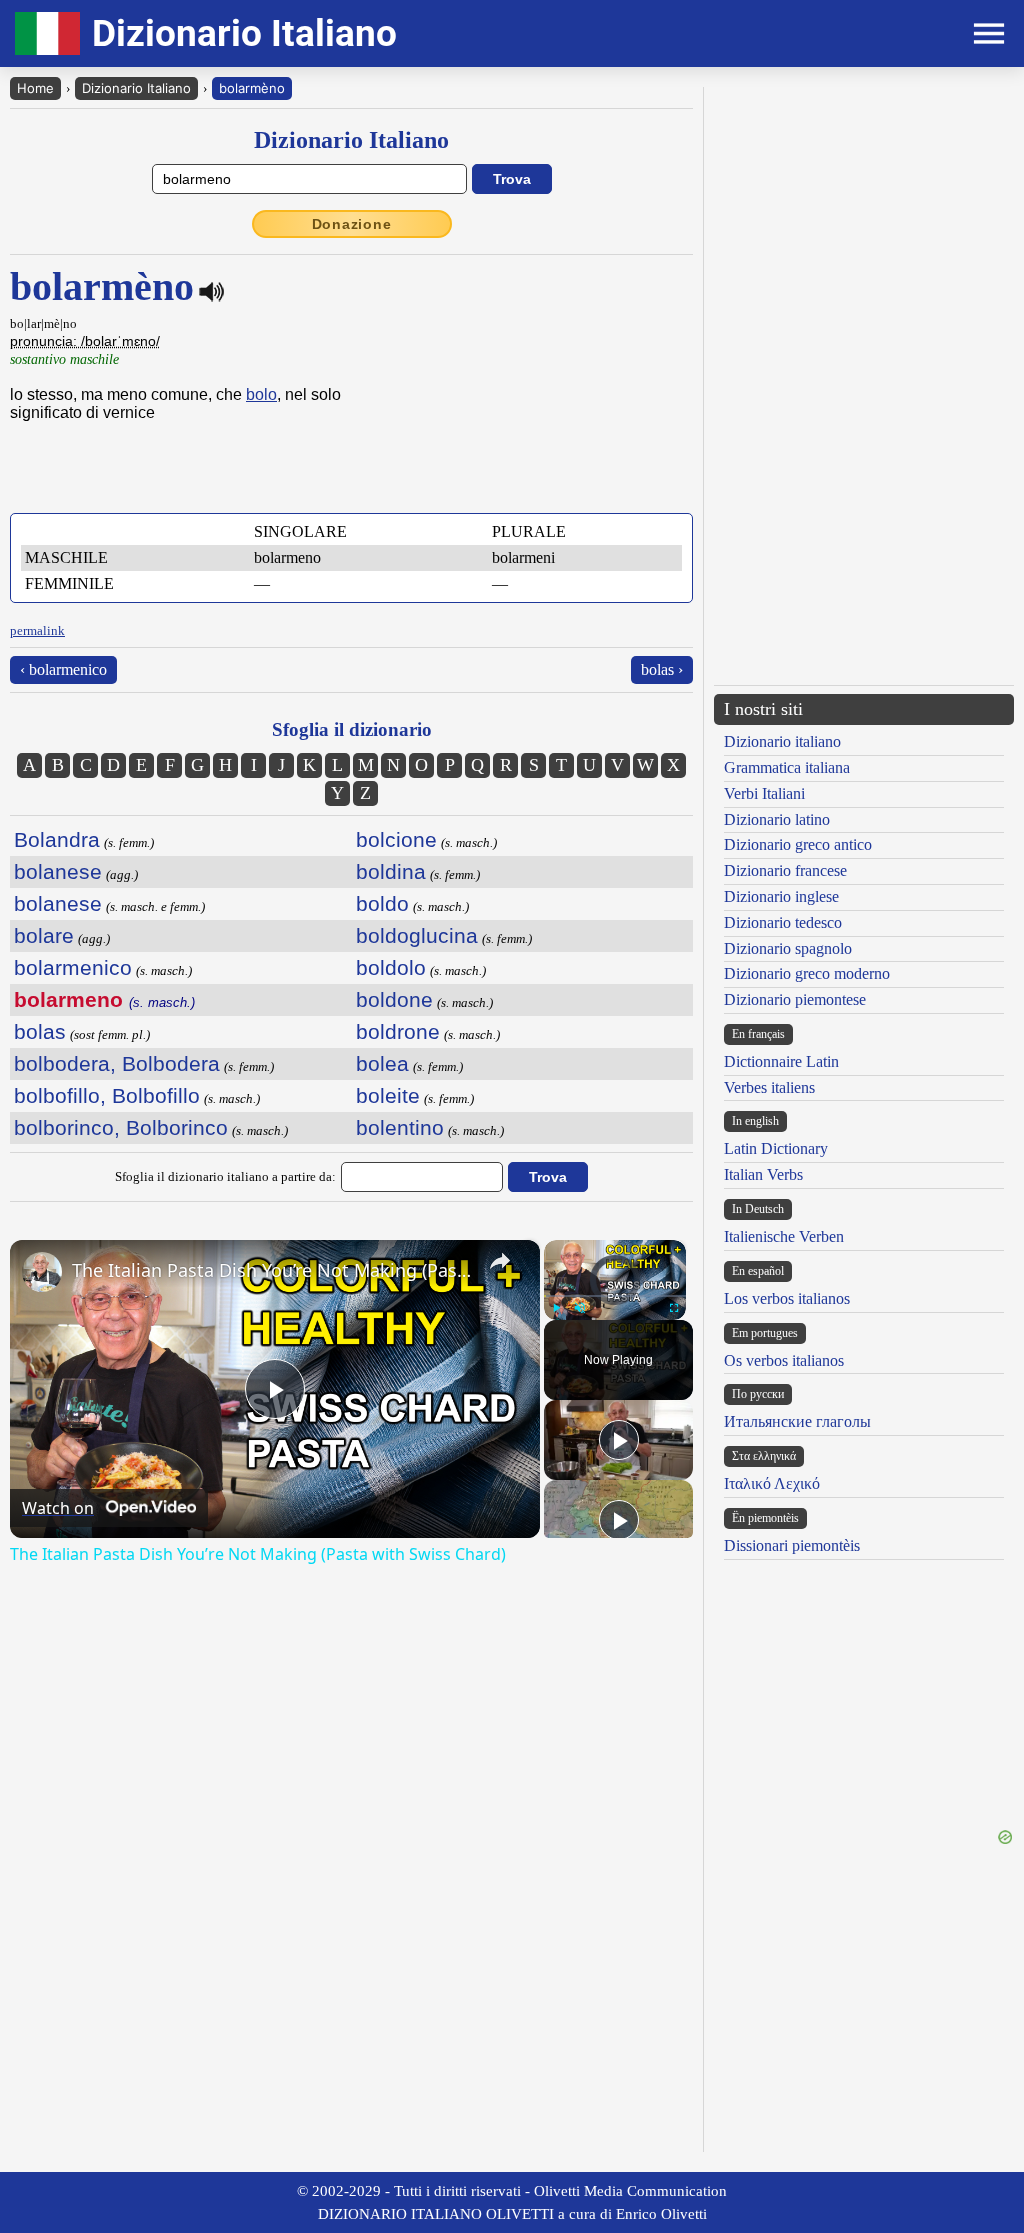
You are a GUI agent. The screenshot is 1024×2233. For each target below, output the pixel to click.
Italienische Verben (784, 1236)
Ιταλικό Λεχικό (772, 1483)
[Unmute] (580, 1308)
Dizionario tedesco (783, 922)
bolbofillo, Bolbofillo (107, 1095)
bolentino (400, 1127)
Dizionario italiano (782, 741)
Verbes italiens (769, 1087)
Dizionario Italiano (136, 88)
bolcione (396, 839)
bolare (44, 935)
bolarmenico (73, 967)
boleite (388, 1095)
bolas (40, 1031)
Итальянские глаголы (797, 1421)
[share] (500, 1261)
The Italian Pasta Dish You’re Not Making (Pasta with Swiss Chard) (272, 1270)
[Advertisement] (864, 227)
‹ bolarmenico (63, 669)
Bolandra (57, 839)
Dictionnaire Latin (781, 1061)
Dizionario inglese (781, 896)
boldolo (391, 967)
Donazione (352, 224)
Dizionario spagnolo (788, 948)
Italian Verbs (763, 1174)
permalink (37, 630)
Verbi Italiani (764, 793)
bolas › (662, 669)
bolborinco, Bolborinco (121, 1127)
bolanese (58, 871)
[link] (42, 1272)
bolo (261, 394)
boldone (394, 999)
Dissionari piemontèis (792, 1545)
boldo (382, 903)
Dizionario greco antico (798, 844)
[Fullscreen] (674, 1308)
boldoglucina (417, 935)
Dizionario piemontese (795, 999)
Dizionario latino (777, 819)
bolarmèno (252, 88)
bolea (382, 1063)
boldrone (398, 1031)
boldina (391, 871)
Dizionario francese (785, 870)
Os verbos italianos (784, 1360)
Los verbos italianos (787, 1298)
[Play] (556, 1308)
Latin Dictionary (776, 1148)
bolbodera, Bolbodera (117, 1063)
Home (35, 88)
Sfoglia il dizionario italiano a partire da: (225, 1176)
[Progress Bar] (615, 1296)
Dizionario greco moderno (807, 973)
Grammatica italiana (787, 767)
